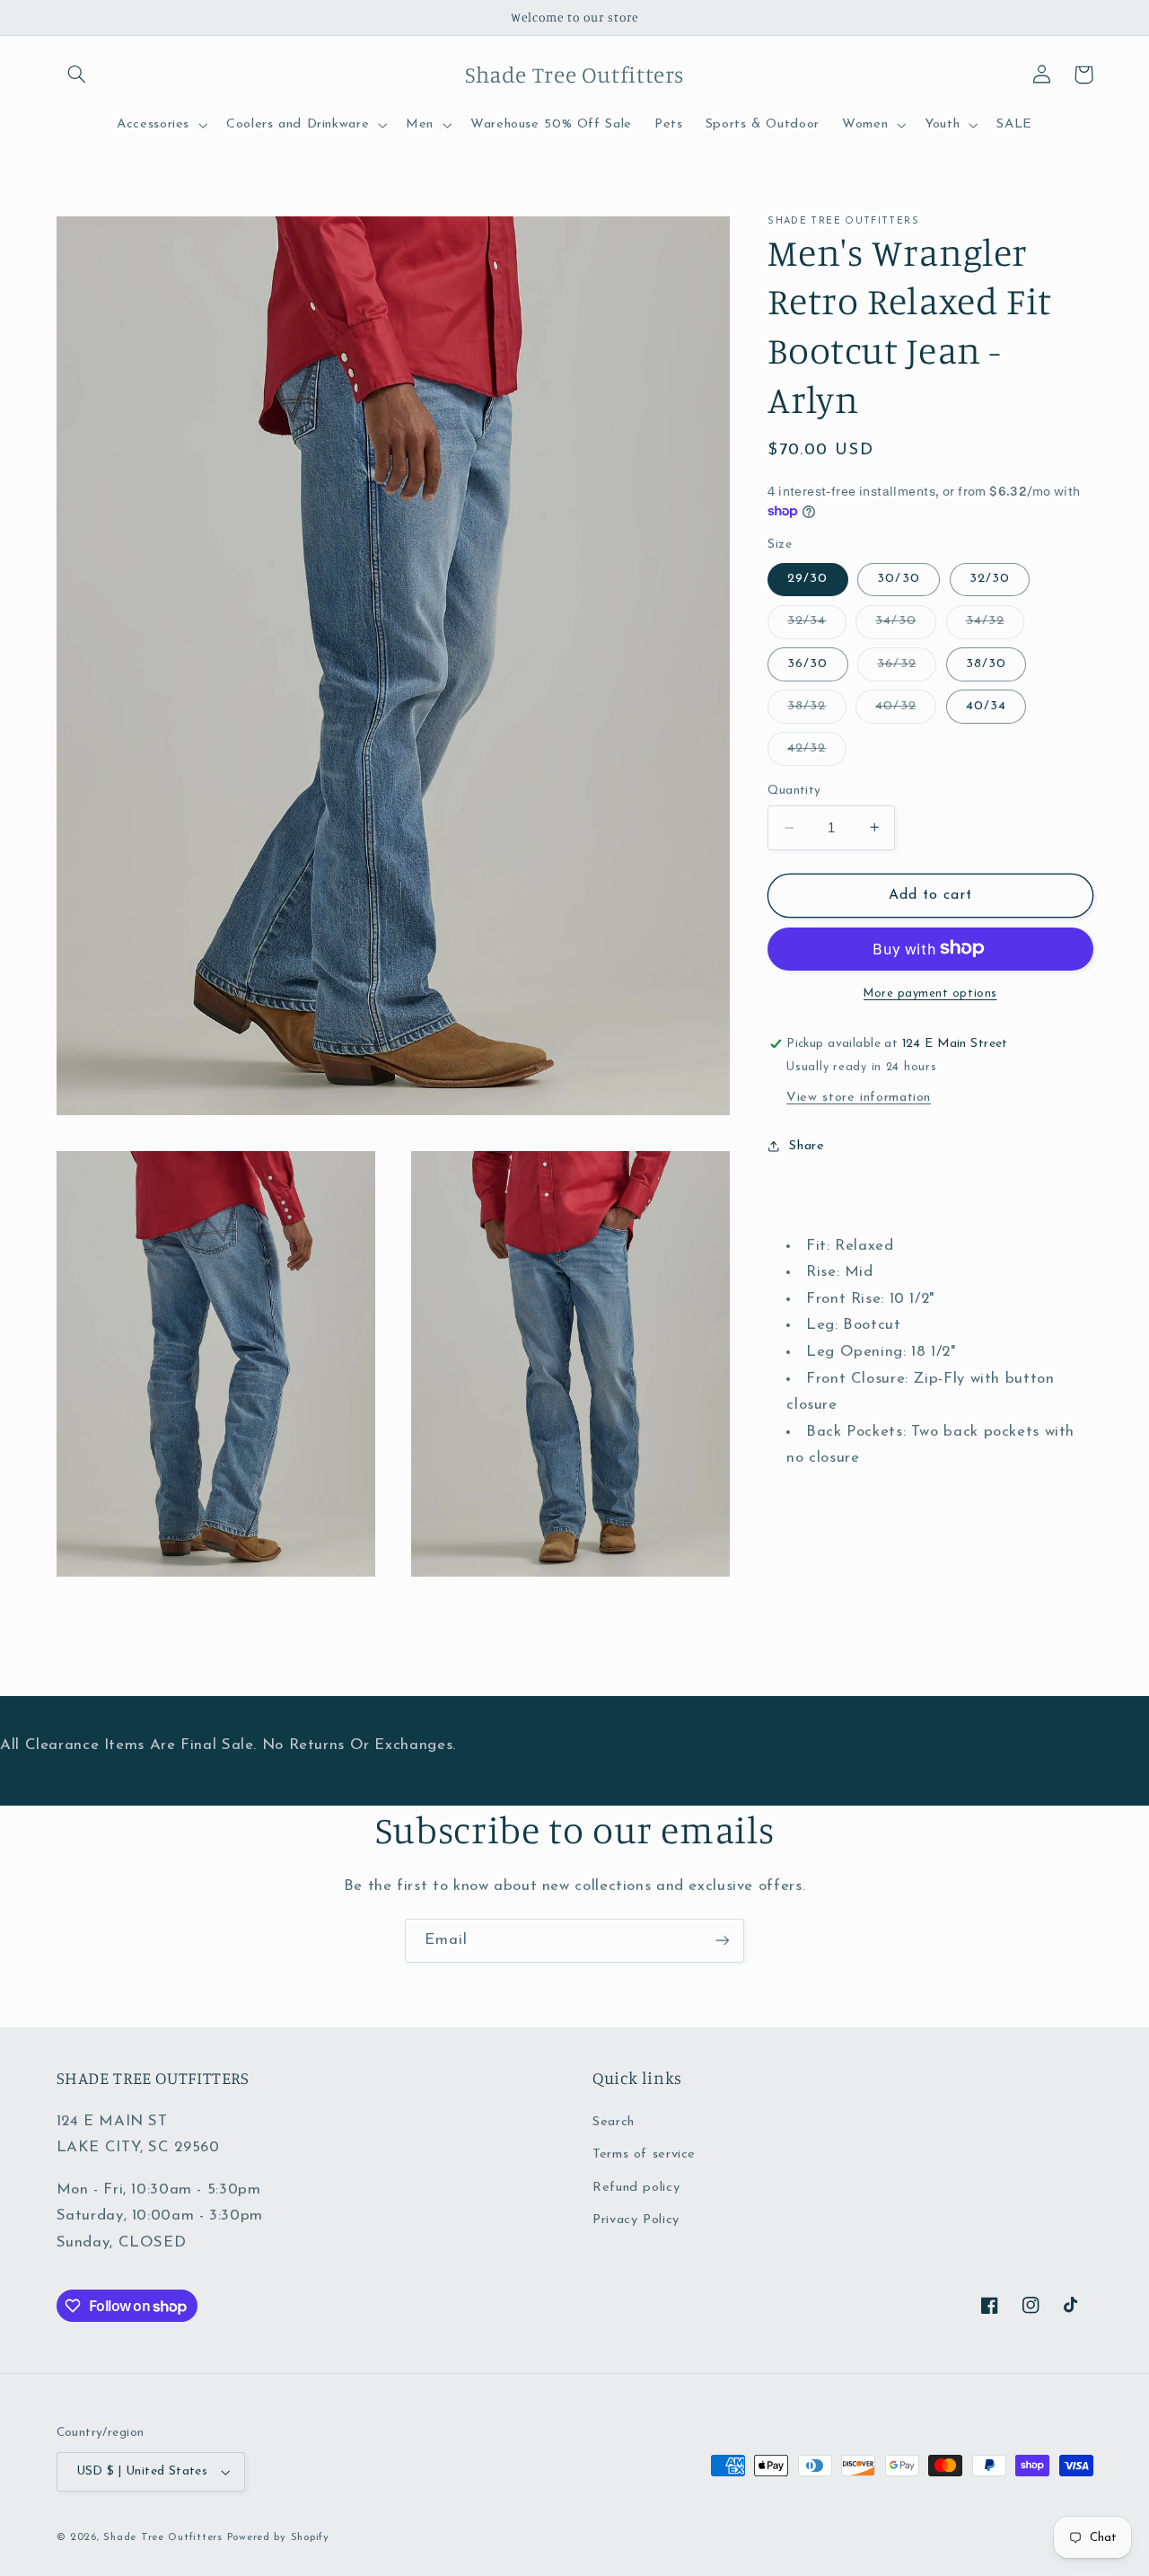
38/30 (986, 663)
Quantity (794, 791)
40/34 (986, 705)
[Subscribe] (723, 1941)
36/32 (906, 668)
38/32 (816, 710)
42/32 (816, 753)
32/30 (990, 579)
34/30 (905, 626)
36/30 (807, 663)
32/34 (816, 626)
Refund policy (636, 2188)
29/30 (807, 579)
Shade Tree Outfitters (162, 2537)
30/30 (898, 579)
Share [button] (807, 1146)
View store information (859, 1097)
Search (614, 2122)
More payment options (930, 993)
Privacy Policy (636, 2220)
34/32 (995, 626)
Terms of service (644, 2154)
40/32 (905, 710)
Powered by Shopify (278, 2537)
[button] (77, 75)
